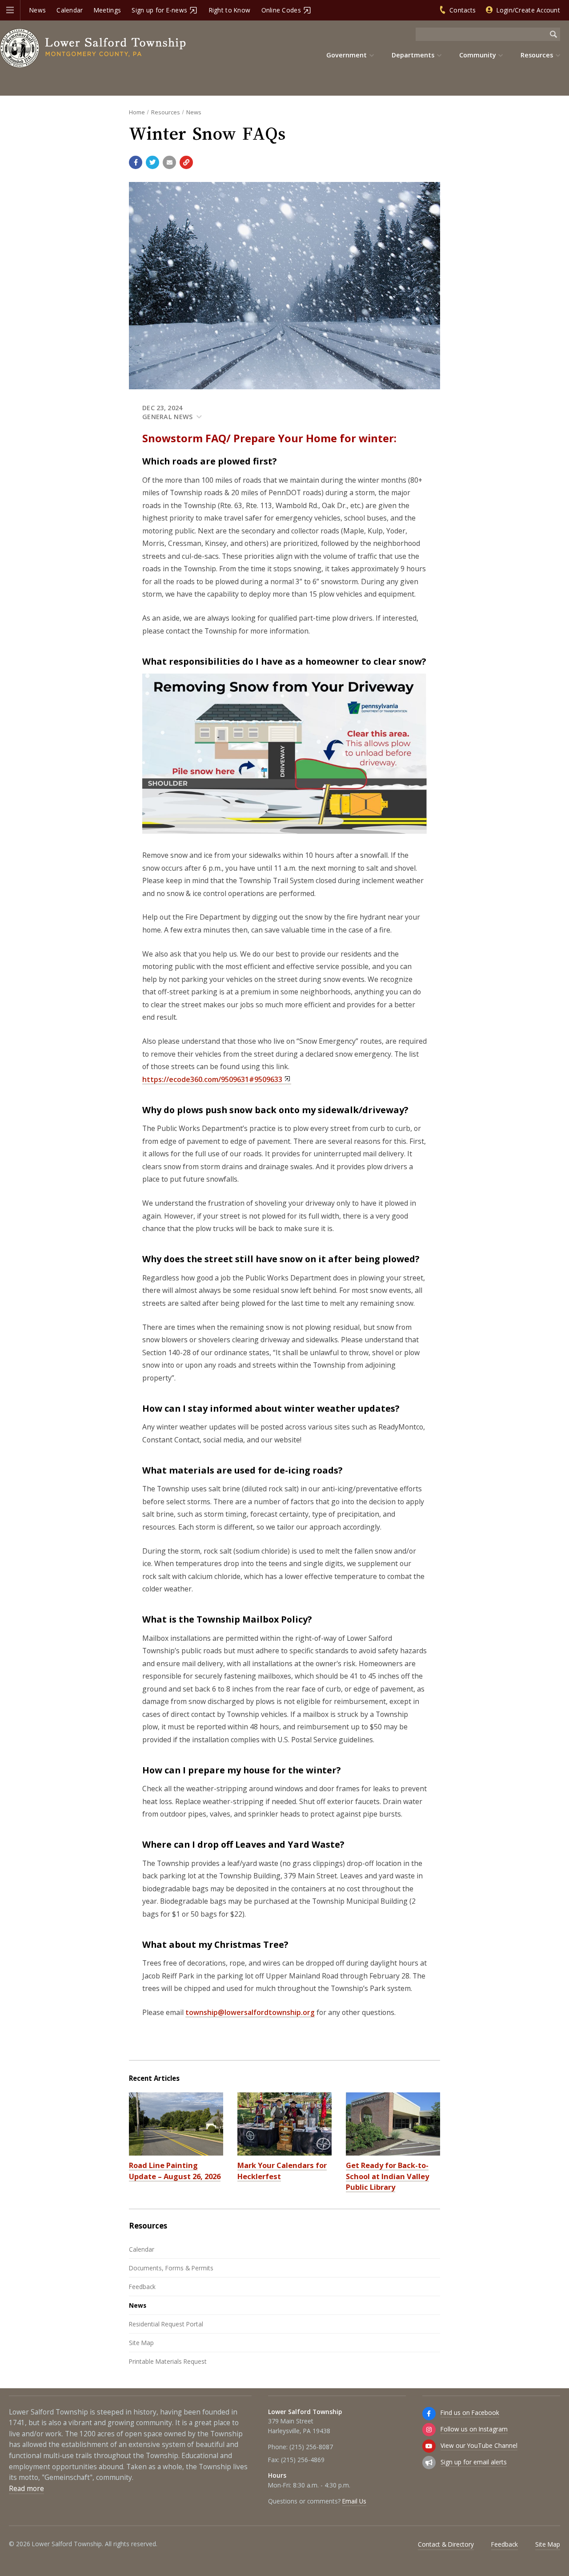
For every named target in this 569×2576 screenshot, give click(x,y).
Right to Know (230, 10)
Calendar (70, 10)
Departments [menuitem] (413, 55)
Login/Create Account (528, 10)
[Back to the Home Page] (93, 48)
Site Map (141, 2343)
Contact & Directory (446, 2544)
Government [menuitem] (347, 55)
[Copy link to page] (186, 162)
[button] (10, 10)
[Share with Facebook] (136, 162)
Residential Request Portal (166, 2324)
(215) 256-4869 (303, 2460)
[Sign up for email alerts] (429, 2463)
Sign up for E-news (159, 10)
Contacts (463, 10)
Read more (26, 2489)
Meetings (107, 10)
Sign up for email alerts (474, 2462)
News (38, 10)
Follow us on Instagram (474, 2429)
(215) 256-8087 (311, 2447)
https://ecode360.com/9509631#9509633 (212, 1079)
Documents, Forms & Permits (171, 2268)
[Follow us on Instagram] (429, 2430)
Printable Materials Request (168, 2361)
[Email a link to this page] (169, 162)
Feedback (142, 2287)
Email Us (354, 2501)
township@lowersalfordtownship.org (250, 2012)
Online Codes (281, 10)
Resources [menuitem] (537, 55)
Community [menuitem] (478, 55)
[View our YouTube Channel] (429, 2446)
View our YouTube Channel (479, 2445)
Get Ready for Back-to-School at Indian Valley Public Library (387, 2176)
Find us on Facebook (470, 2412)
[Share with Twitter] (152, 162)
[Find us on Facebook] (429, 2414)
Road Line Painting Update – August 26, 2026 (175, 2171)
